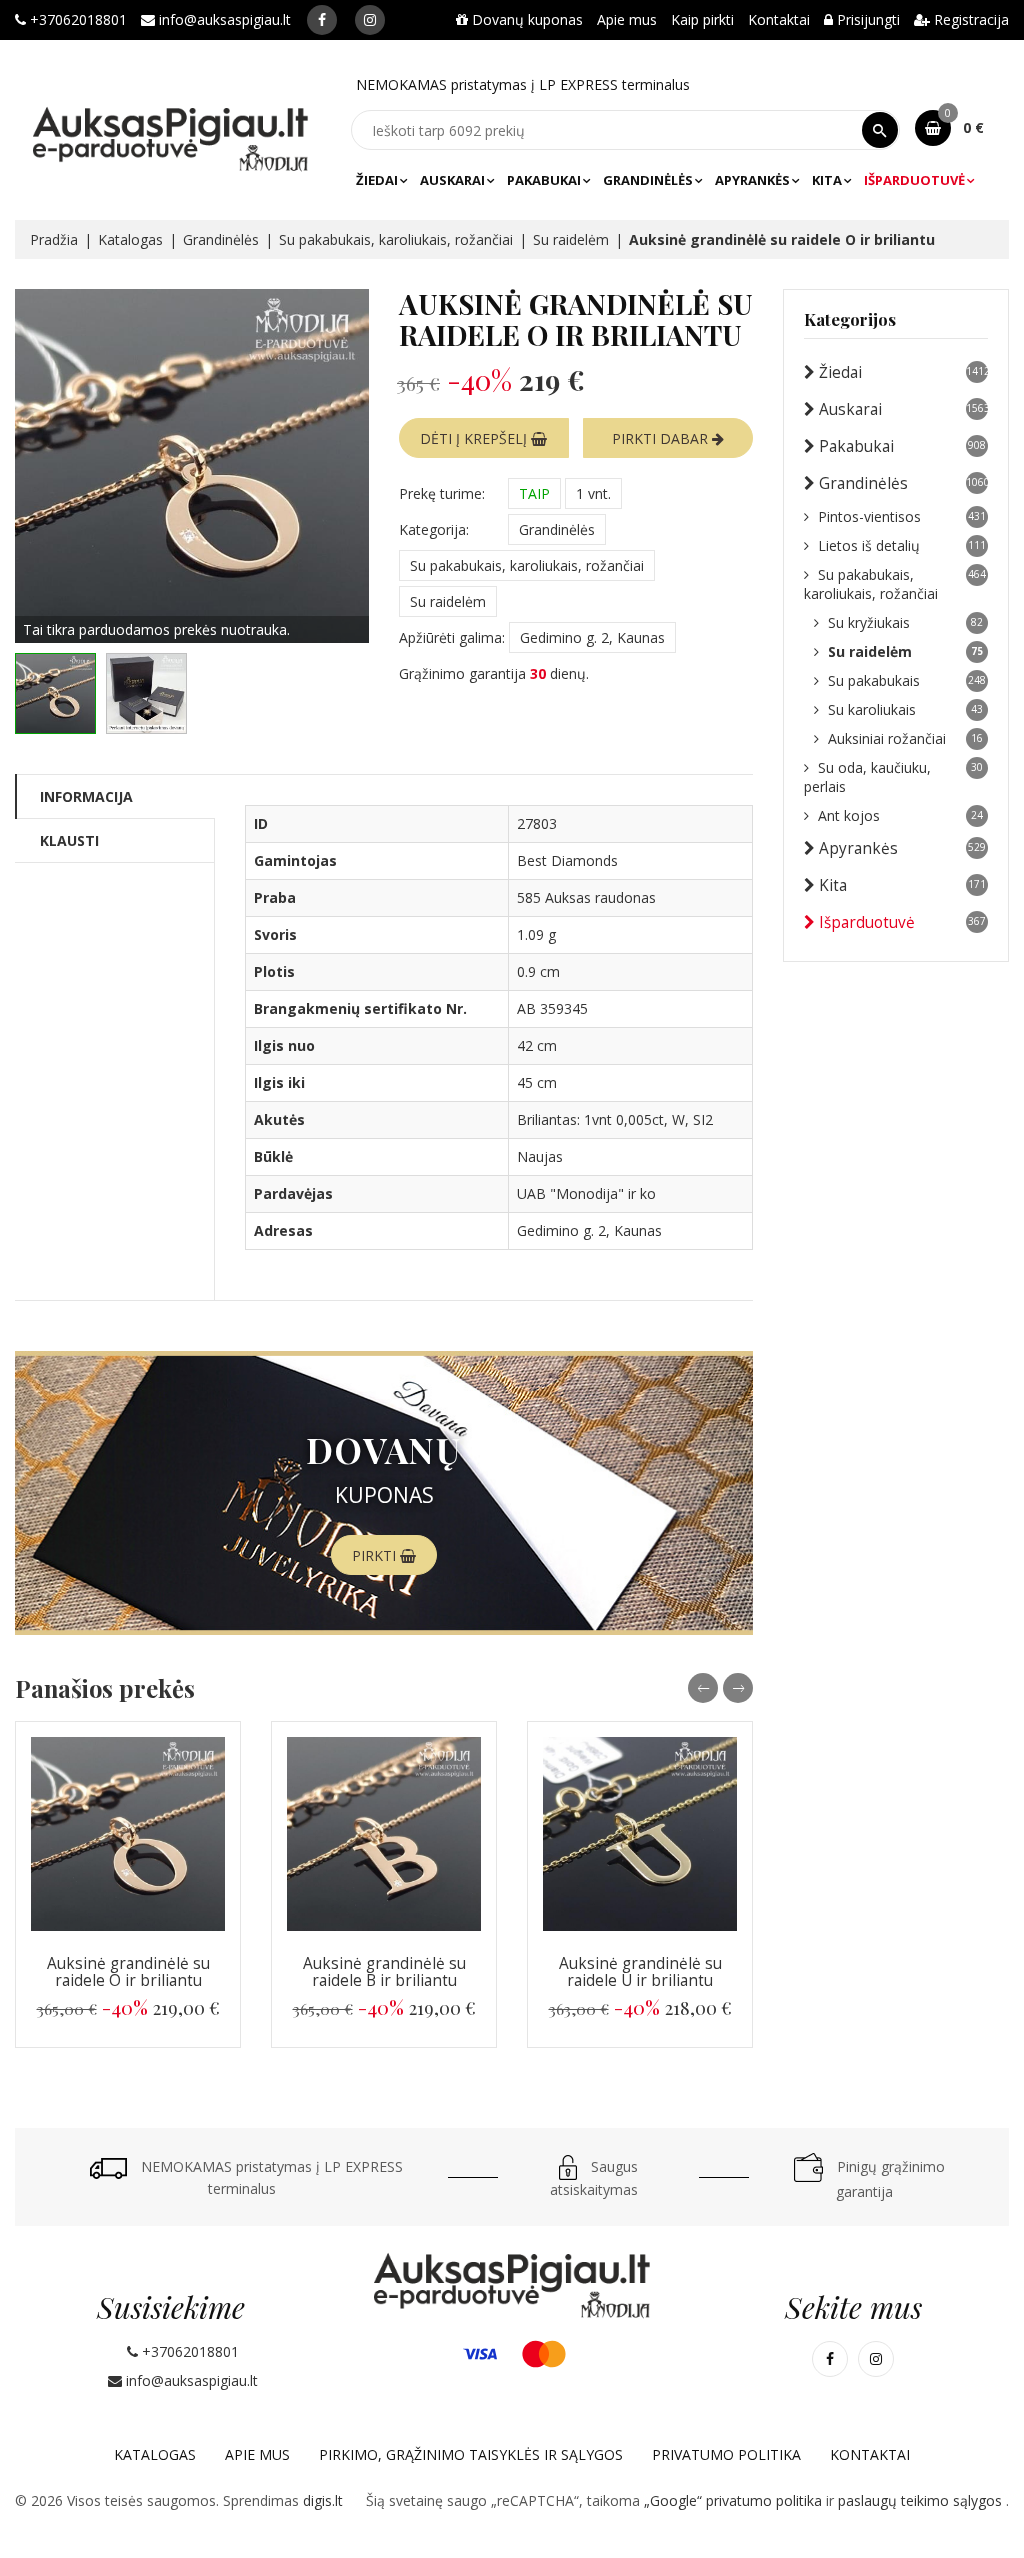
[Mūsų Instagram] (370, 20)
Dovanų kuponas (525, 19)
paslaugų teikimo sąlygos (922, 2500)
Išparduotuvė (914, 180)
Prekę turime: (442, 493)
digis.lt (323, 2500)
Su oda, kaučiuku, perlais (893, 777)
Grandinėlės (648, 180)
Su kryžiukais (905, 622)
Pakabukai (544, 180)
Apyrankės (752, 180)
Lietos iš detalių (902, 545)
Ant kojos (900, 815)
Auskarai (452, 180)
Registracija (969, 19)
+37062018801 (76, 19)
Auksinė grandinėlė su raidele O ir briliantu (128, 1972)
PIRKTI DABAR (662, 438)
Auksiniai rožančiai (905, 738)
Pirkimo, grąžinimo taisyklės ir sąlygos (471, 2454)
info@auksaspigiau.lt (223, 19)
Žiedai (377, 180)
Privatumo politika (726, 2454)
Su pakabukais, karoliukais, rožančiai (396, 239)
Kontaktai (779, 19)
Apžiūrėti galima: (452, 637)
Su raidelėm (571, 239)
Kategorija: (434, 529)
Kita (827, 180)
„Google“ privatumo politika (735, 2500)
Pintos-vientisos (902, 516)
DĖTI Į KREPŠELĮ (475, 438)
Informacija (86, 796)
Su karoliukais (905, 709)
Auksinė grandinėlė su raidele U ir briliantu (640, 1972)
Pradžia (54, 239)
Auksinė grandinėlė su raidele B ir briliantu (384, 1972)
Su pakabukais (907, 680)
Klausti (69, 840)
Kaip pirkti (702, 19)
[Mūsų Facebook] (322, 20)
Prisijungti (866, 19)
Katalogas (130, 239)
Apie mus (627, 19)
